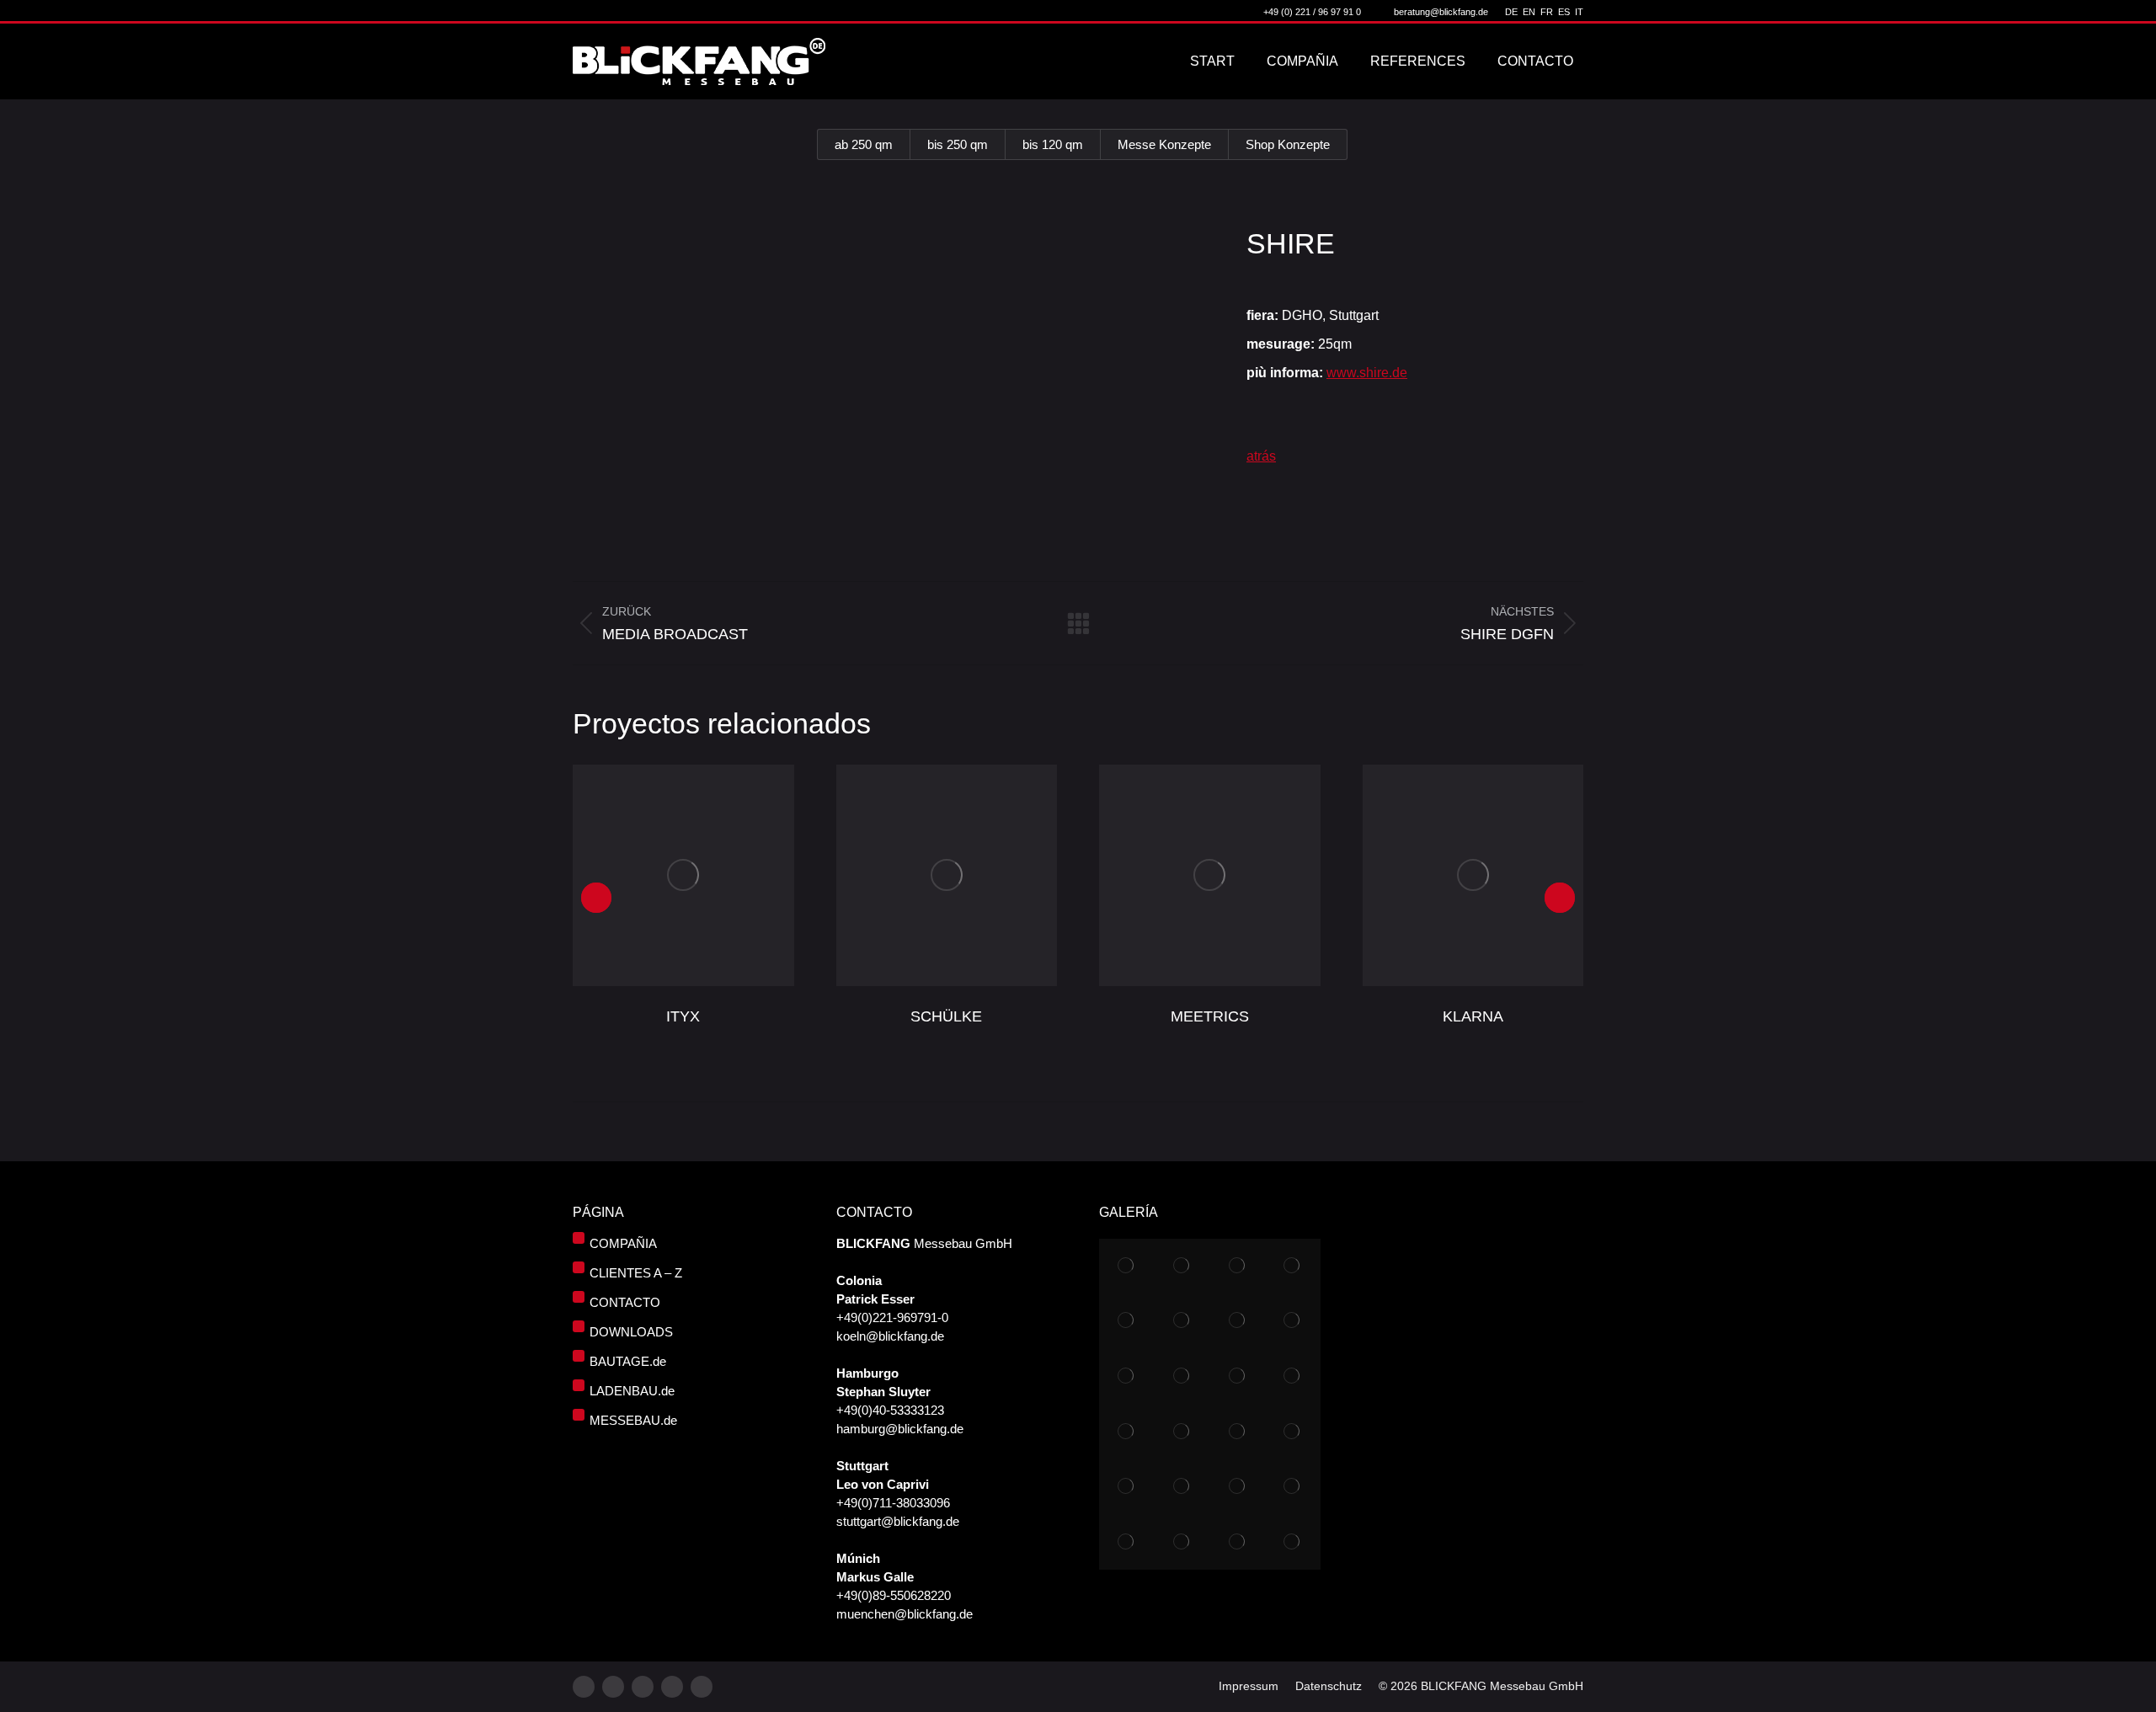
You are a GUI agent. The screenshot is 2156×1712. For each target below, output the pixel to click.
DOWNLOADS (631, 1332)
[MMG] (1182, 1432)
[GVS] (1182, 1267)
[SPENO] (1127, 1432)
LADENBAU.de (632, 1391)
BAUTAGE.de (628, 1361)
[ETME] (1293, 1321)
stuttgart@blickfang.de (898, 1521)
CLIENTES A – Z (636, 1273)
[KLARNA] (1293, 1377)
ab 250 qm (864, 144)
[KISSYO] (1182, 1487)
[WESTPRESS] (1237, 1543)
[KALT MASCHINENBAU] (1293, 1267)
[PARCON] (1237, 1487)
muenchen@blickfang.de (905, 1614)
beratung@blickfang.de (1441, 12)
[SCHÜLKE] (1127, 1377)
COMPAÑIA (623, 1243)
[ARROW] (1127, 1321)
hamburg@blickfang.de (900, 1429)
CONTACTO (625, 1302)
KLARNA (1473, 1016)
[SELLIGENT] (1127, 1543)
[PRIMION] (1293, 1487)
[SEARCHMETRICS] (1182, 1543)
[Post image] (683, 875)
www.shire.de (1367, 373)
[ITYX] (1237, 1321)
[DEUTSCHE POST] (1127, 1487)
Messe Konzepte (1164, 144)
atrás (1261, 456)
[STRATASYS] (1127, 1267)
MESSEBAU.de (633, 1420)
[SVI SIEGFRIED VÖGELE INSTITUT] (1237, 1432)
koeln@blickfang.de (890, 1336)
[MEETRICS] (1237, 1377)
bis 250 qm (958, 144)
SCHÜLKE (946, 1016)
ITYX (683, 1016)
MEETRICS (1210, 1016)
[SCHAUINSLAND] (1182, 1321)
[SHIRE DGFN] (1293, 1432)
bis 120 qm (1053, 144)
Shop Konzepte (1288, 144)
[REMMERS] (1182, 1377)
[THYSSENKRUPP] (1237, 1267)
